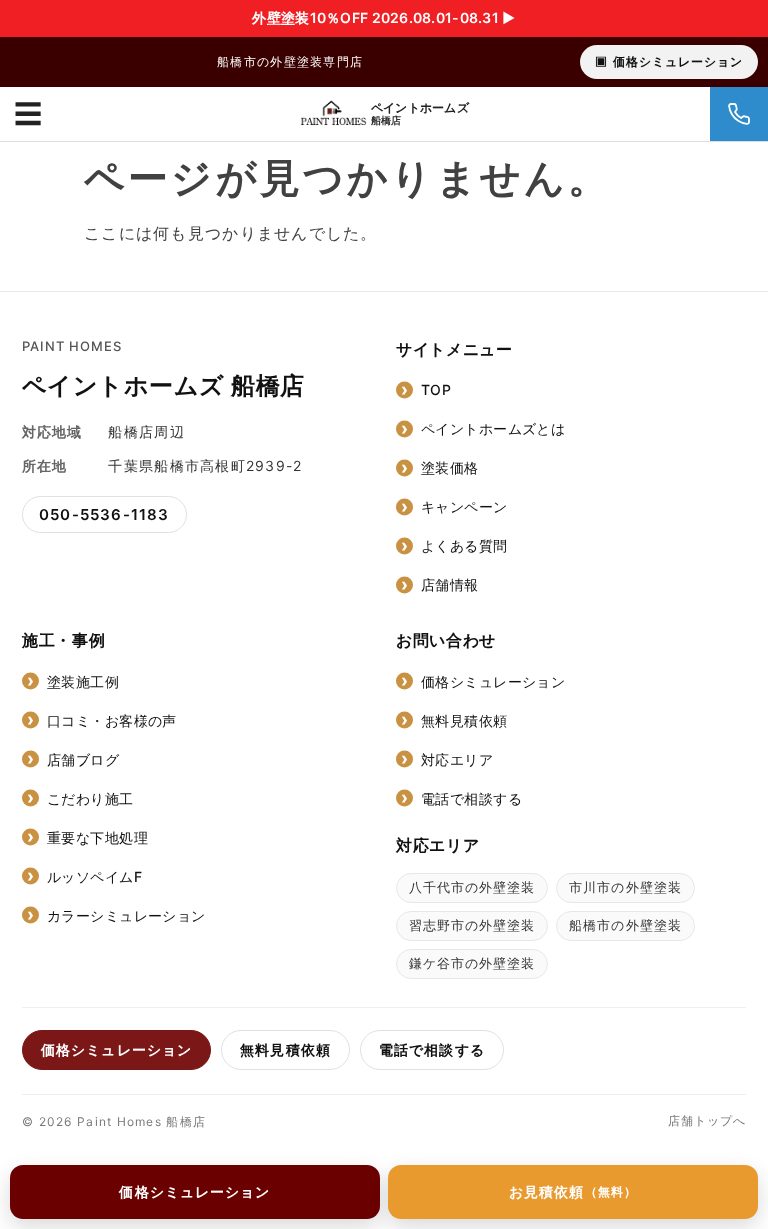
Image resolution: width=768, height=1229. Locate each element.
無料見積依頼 (464, 720)
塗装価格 (450, 467)
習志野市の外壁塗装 (472, 925)
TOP (436, 389)
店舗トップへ (707, 1120)
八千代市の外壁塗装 (472, 887)
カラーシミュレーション (126, 915)
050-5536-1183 (104, 514)
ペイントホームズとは (493, 428)
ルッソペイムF (94, 876)
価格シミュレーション (678, 61)
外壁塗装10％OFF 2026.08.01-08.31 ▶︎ (383, 17)
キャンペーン (464, 506)
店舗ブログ (83, 759)
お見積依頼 (573, 1191)
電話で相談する (471, 798)
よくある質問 (464, 545)
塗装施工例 (83, 681)
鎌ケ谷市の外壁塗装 (472, 963)
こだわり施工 (90, 798)
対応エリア (457, 759)
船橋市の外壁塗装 (625, 925)
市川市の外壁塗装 (625, 887)
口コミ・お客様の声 (112, 720)
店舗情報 (450, 584)
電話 (739, 114)
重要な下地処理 (97, 837)
